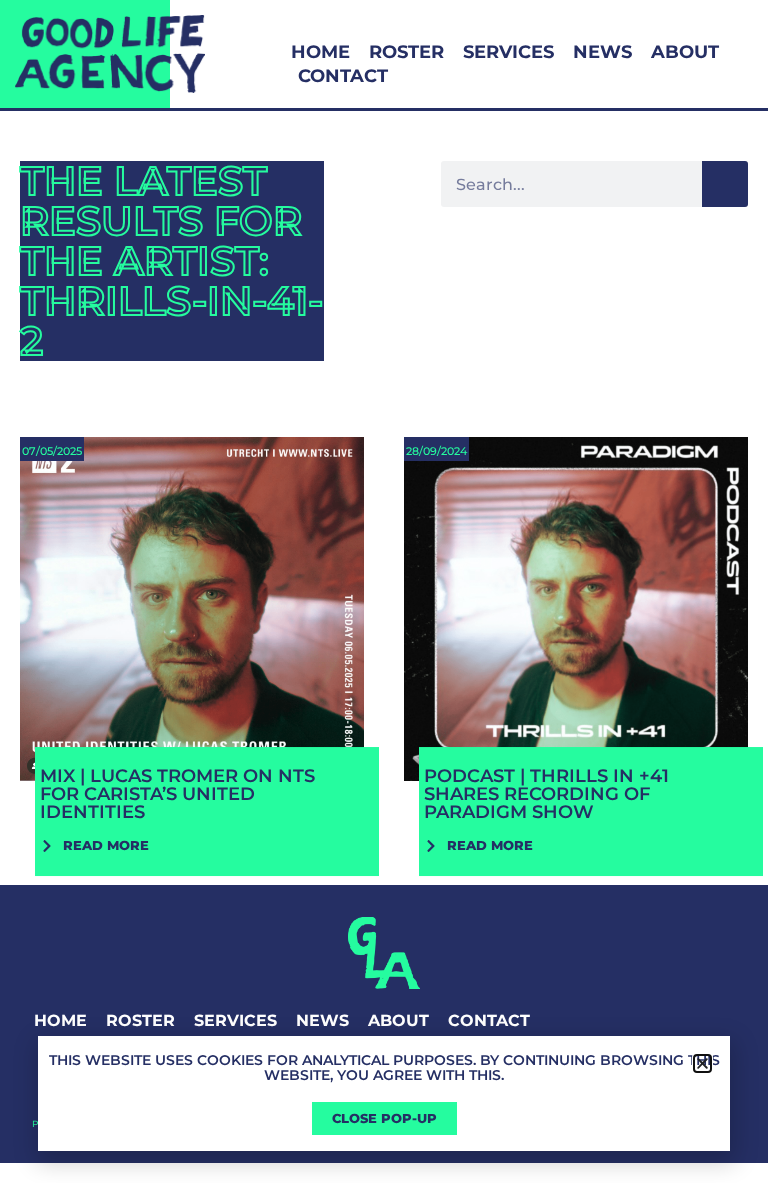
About (685, 51)
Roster (406, 51)
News (602, 51)
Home (320, 51)
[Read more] (192, 651)
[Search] (725, 184)
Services (508, 51)
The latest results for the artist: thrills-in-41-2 (171, 260)
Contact (343, 75)
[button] (702, 1063)
